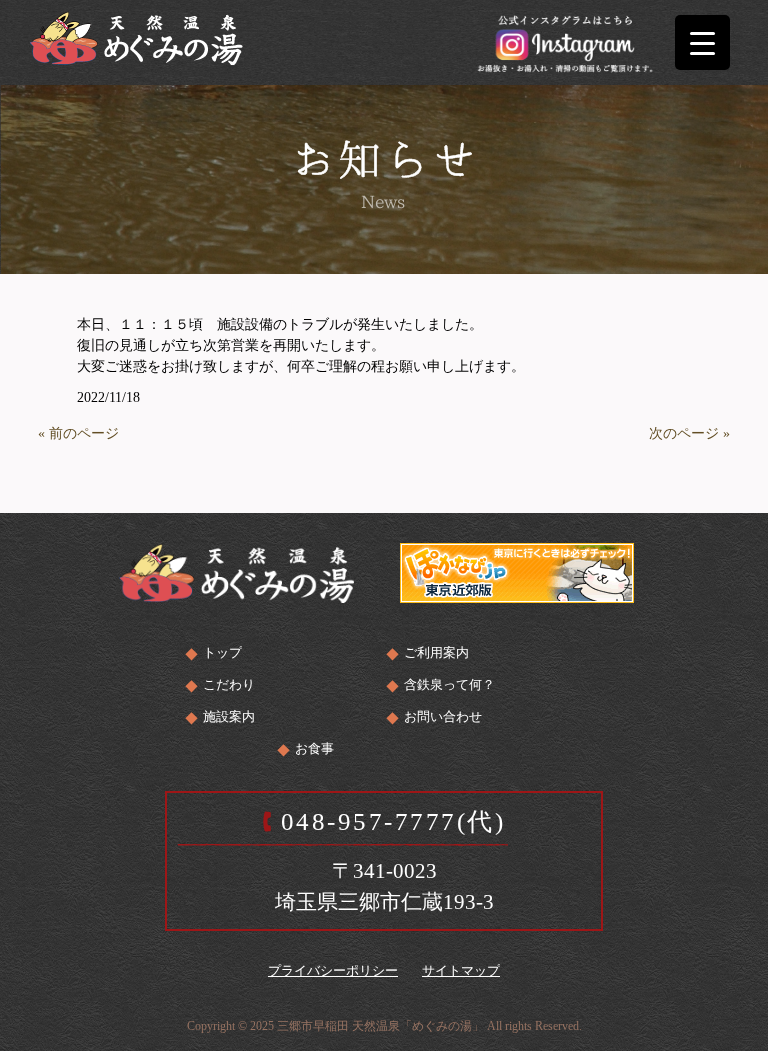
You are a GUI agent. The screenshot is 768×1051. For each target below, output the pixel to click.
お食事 (314, 748)
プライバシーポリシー (333, 970)
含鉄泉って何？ (449, 684)
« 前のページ (78, 433)
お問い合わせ (443, 716)
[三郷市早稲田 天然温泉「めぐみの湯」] (136, 36)
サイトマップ (461, 970)
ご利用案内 (436, 652)
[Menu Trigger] (702, 42)
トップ (222, 652)
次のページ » (689, 433)
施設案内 (229, 716)
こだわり (229, 684)
